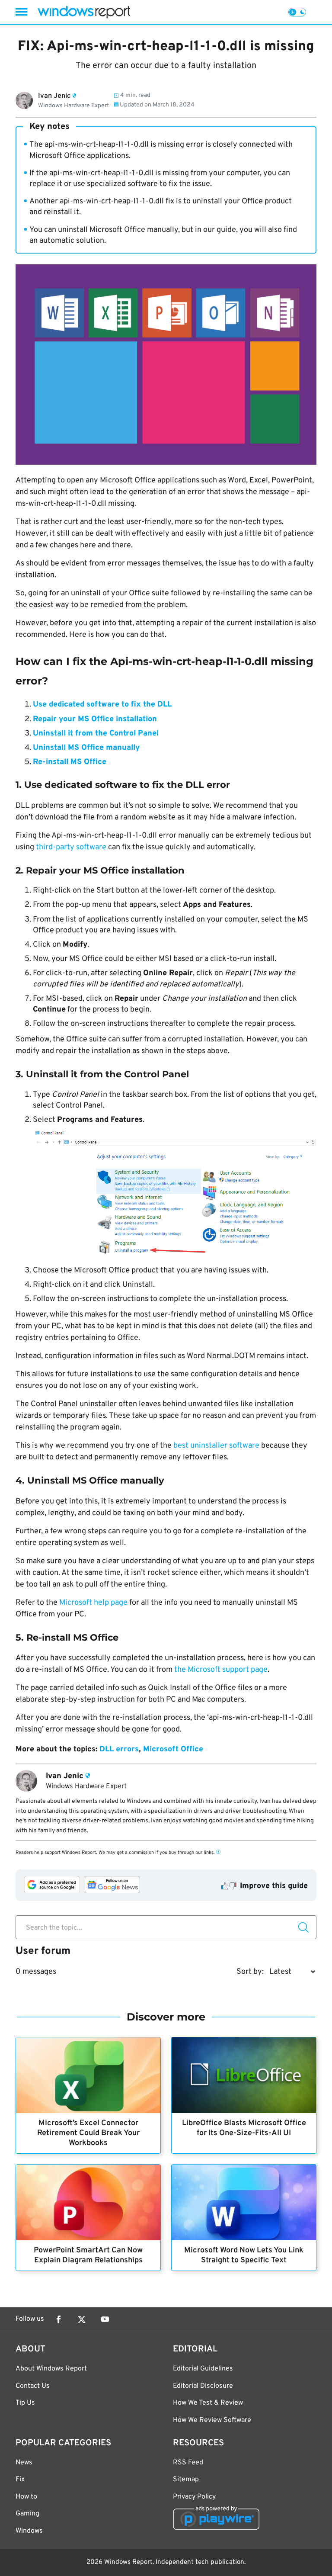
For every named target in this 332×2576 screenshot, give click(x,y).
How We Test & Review (208, 2403)
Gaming (27, 2514)
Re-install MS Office (70, 762)
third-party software (71, 847)
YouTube (105, 2319)
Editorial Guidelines (203, 2369)
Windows (29, 2531)
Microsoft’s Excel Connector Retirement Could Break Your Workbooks (88, 2133)
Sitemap (186, 2480)
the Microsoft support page (221, 1670)
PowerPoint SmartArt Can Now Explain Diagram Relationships (88, 2255)
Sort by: (250, 1972)
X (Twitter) (82, 2319)
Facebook (58, 2319)
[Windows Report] (84, 12)
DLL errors (119, 1749)
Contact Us (33, 2386)
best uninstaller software (215, 1446)
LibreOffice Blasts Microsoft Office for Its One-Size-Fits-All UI (244, 2128)
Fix (20, 2480)
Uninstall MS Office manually (86, 748)
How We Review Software (212, 2420)
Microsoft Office (173, 1749)
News (24, 2463)
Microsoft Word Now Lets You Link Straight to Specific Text (244, 2255)
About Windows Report (51, 2369)
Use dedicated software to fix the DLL (102, 705)
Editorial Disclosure (203, 2386)
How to (26, 2497)
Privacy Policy (194, 2497)
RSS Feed (188, 2463)
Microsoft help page (93, 1603)
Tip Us (25, 2403)
